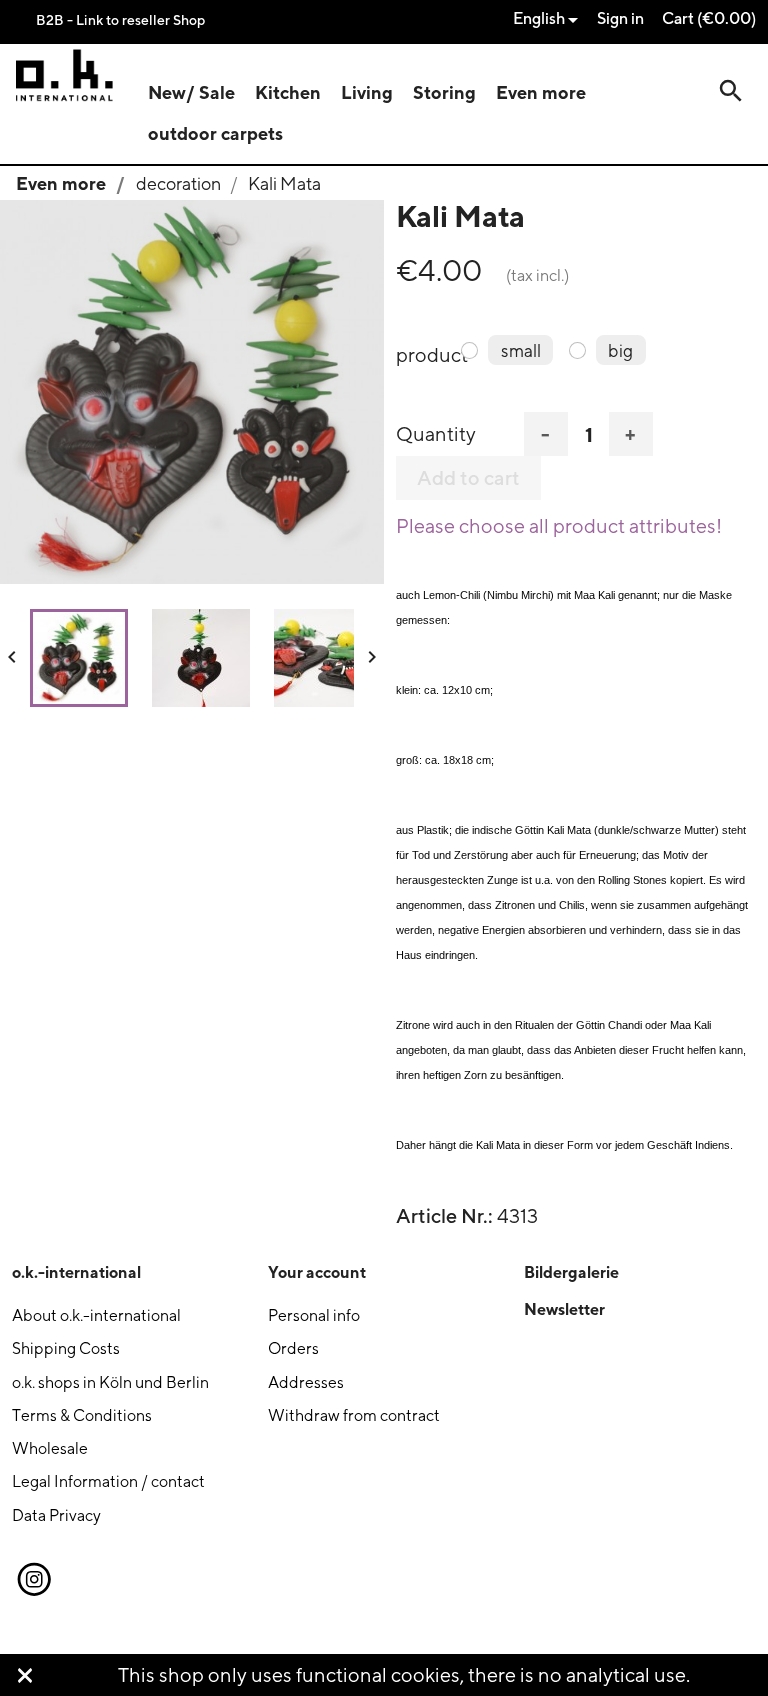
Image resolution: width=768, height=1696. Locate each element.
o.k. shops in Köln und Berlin (110, 1382)
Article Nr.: (444, 1216)
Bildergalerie (571, 1272)
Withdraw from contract (354, 1415)
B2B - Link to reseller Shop (120, 19)
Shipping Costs (66, 1348)
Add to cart (468, 478)
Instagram (33, 1580)
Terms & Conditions (82, 1415)
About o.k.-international (96, 1315)
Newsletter (564, 1309)
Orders (293, 1348)
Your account (317, 1272)
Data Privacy (56, 1515)
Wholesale (50, 1448)
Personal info (314, 1315)
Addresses (306, 1382)
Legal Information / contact (108, 1481)
